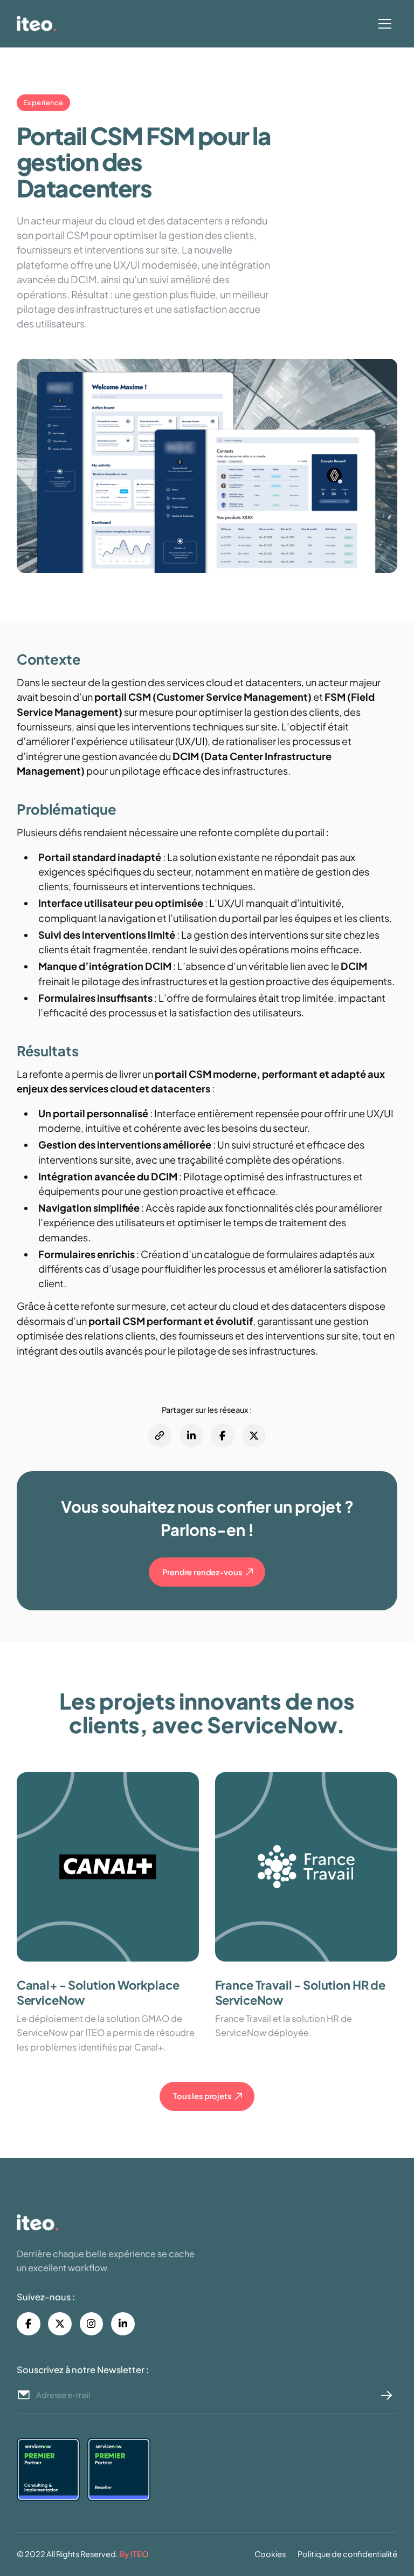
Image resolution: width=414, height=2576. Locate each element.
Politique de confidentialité (347, 2554)
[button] (385, 24)
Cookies (270, 2554)
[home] (110, 23)
